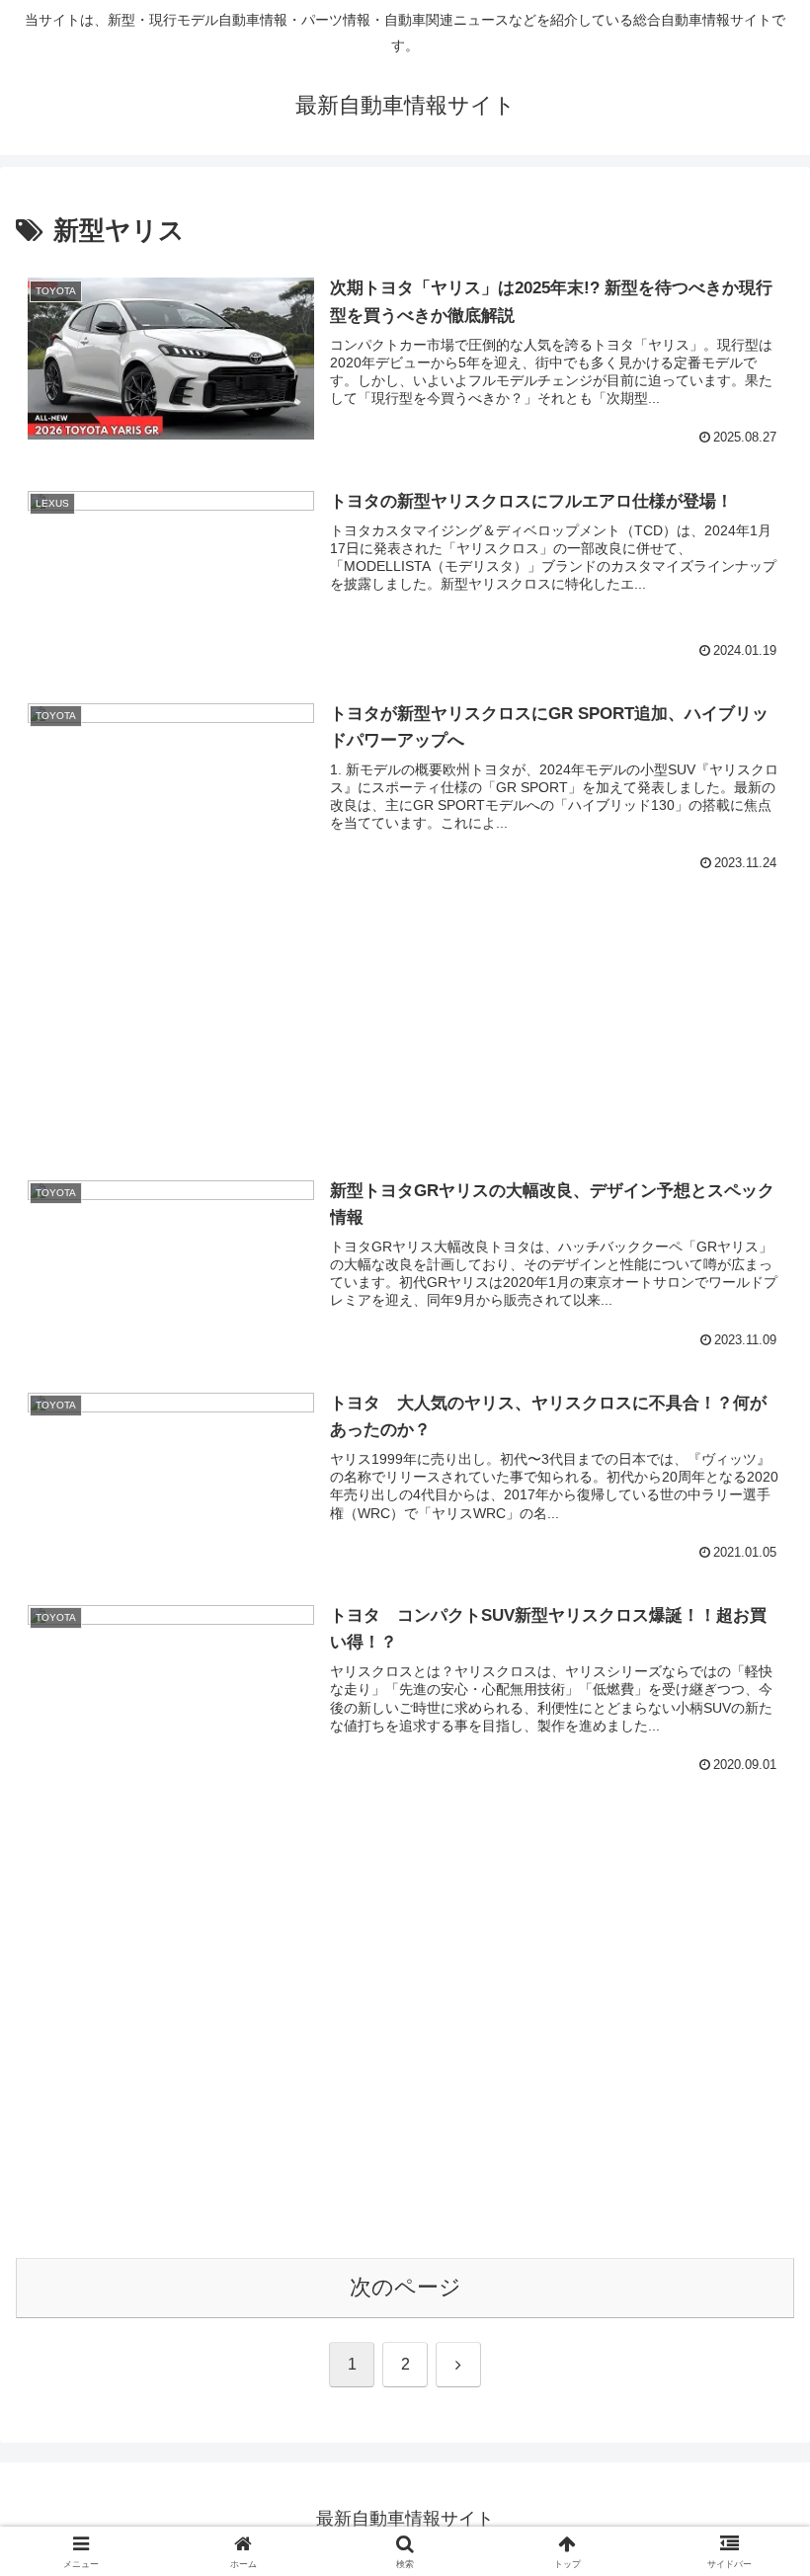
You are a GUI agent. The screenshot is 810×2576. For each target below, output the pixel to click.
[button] (749, 2491)
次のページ (405, 2287)
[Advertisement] (405, 992)
